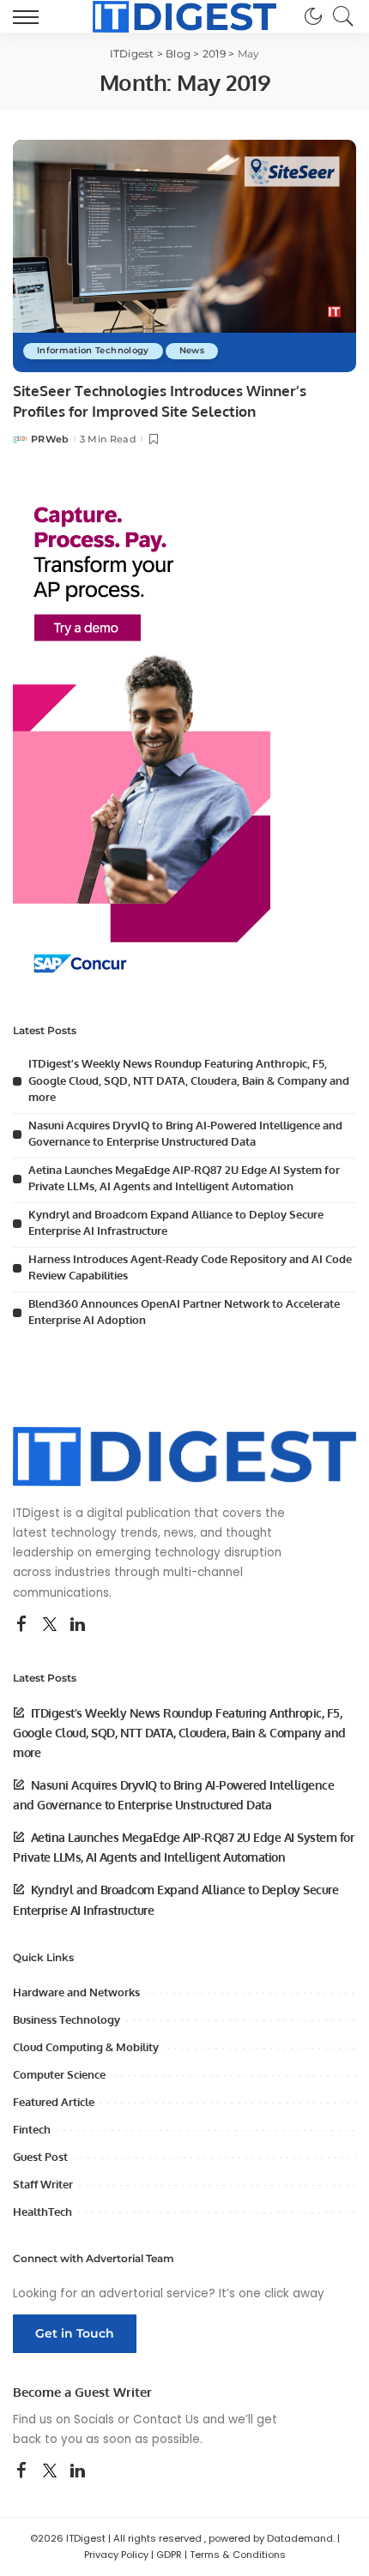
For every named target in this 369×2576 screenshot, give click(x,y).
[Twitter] (50, 1625)
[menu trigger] (30, 16)
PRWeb (50, 439)
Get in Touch (75, 2333)
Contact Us (166, 2420)
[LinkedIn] (78, 1625)
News (192, 350)
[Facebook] (21, 1625)
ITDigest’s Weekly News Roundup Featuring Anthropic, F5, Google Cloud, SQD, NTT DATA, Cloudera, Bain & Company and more (189, 1080)
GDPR (169, 2555)
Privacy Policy (116, 2555)
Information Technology (93, 350)
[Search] (339, 16)
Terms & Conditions (238, 2555)
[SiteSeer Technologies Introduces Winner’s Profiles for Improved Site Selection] (184, 256)
